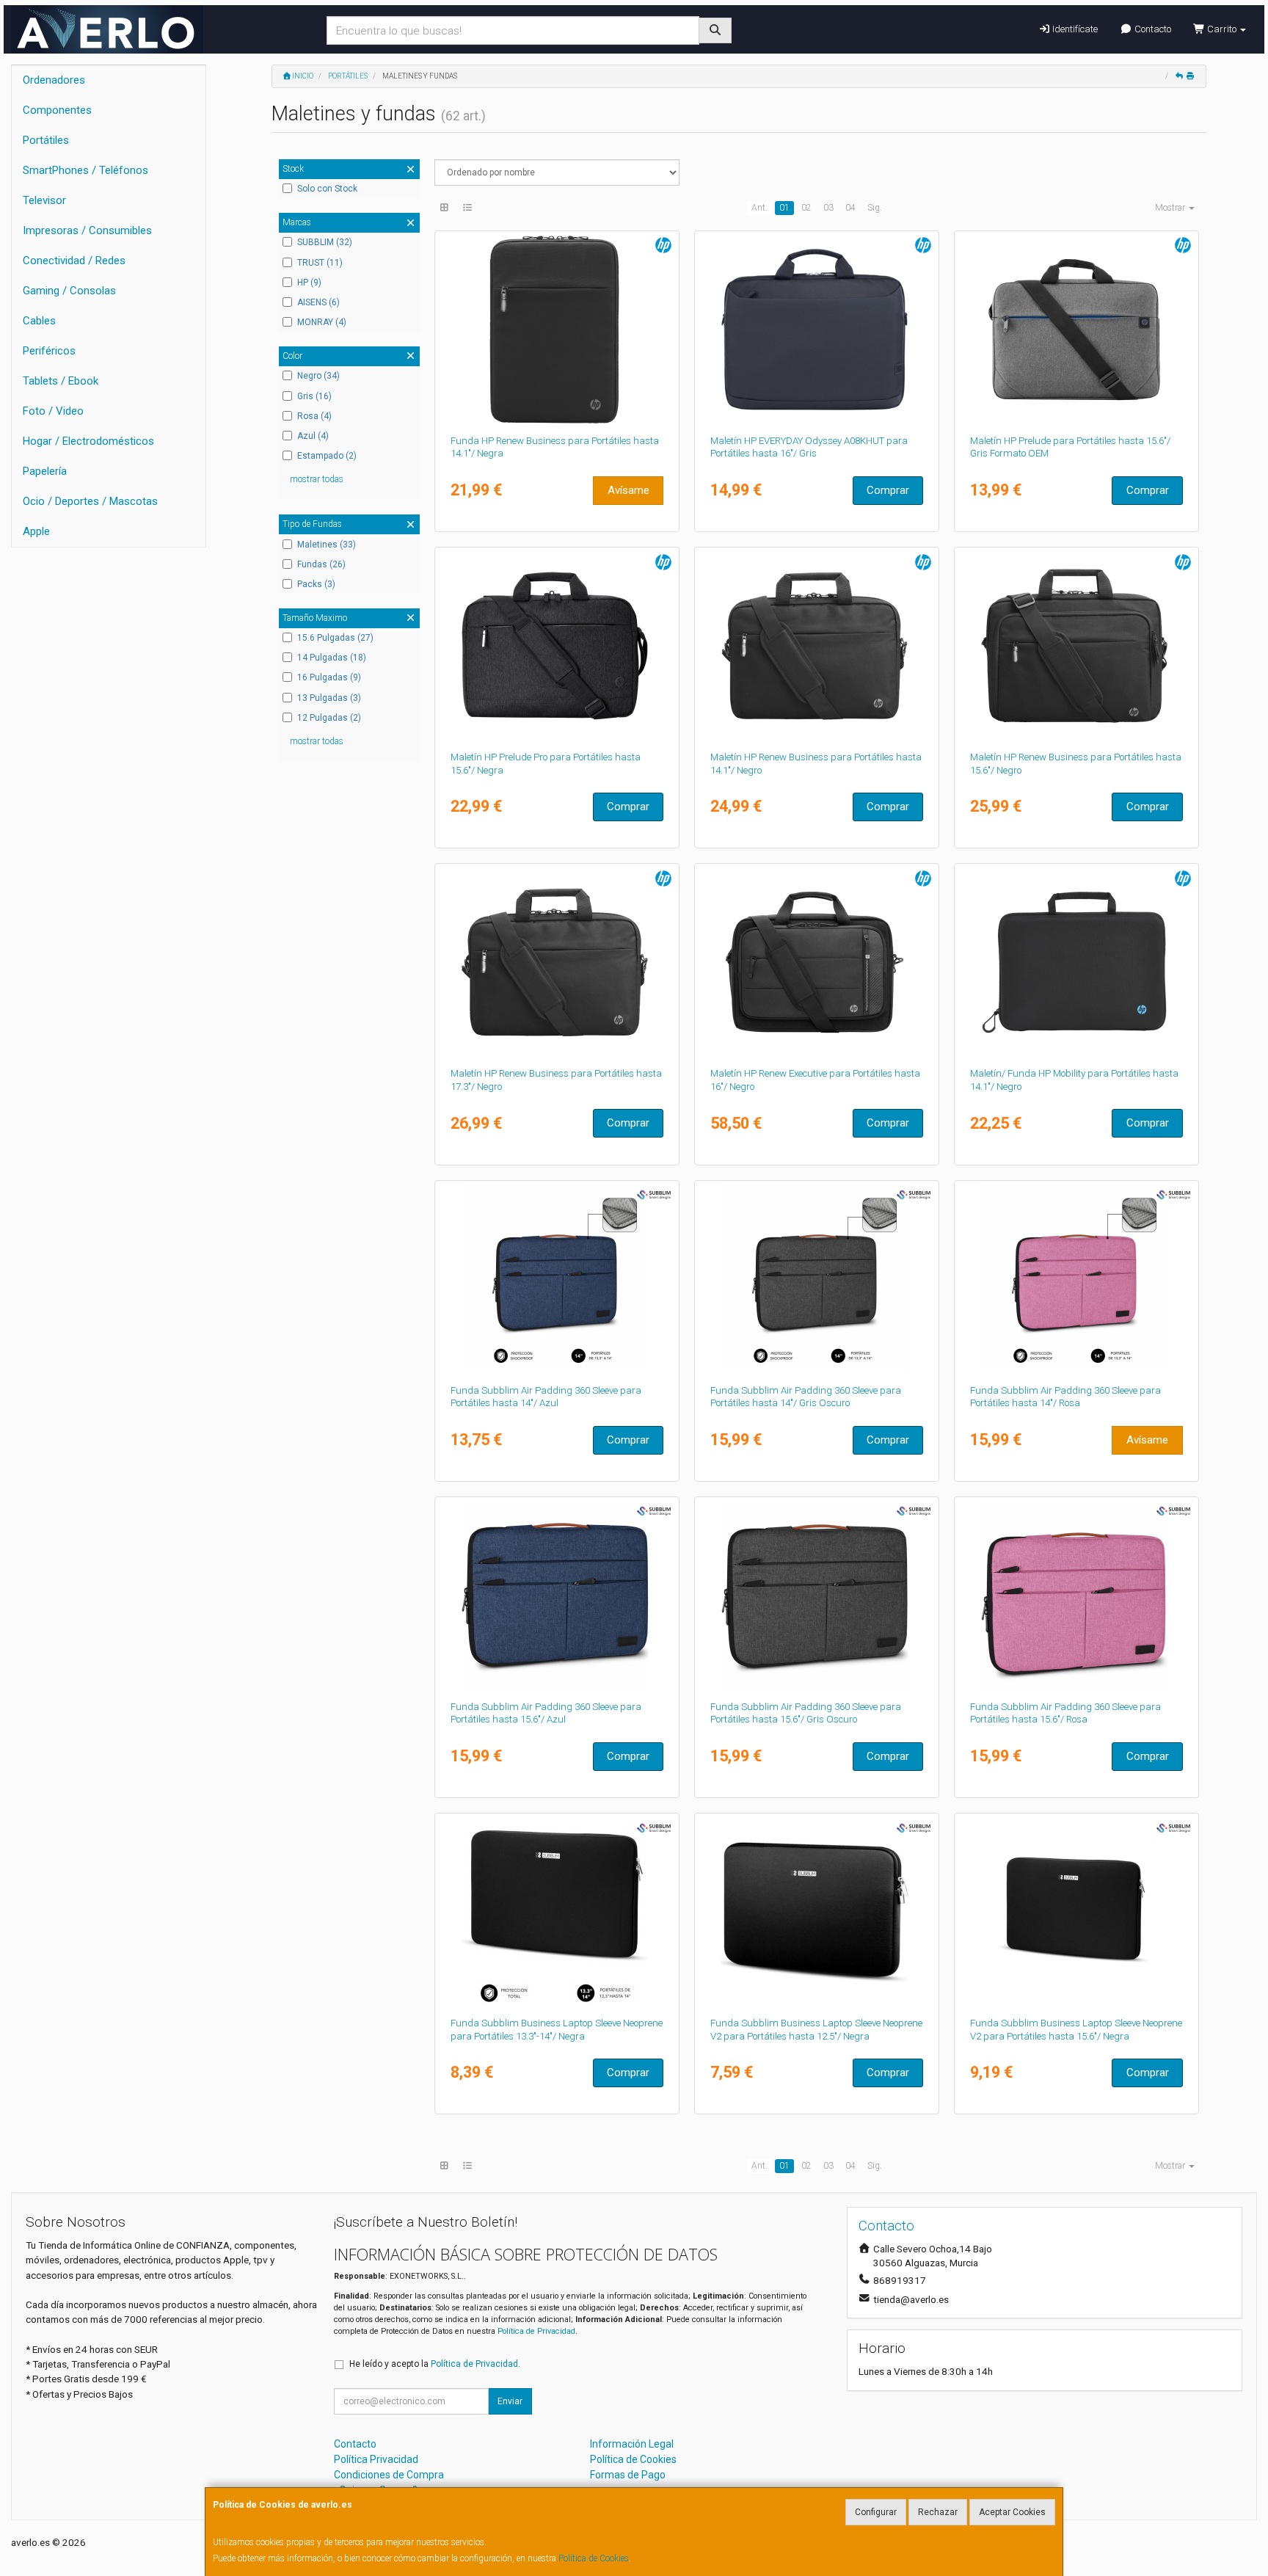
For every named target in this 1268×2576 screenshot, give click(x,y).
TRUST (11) (320, 263)
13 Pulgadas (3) (329, 698)
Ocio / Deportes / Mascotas (90, 501)
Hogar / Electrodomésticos (88, 441)
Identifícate (1074, 29)
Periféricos (49, 351)
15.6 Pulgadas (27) (335, 638)
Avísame (628, 490)
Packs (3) (316, 584)
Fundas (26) (321, 564)
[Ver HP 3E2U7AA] (557, 330)
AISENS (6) (318, 302)
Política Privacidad (376, 2459)
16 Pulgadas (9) (329, 677)
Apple (36, 531)
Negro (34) (318, 376)
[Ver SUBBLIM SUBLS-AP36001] (817, 1279)
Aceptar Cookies (1012, 2512)
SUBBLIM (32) (325, 242)
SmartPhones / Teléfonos (85, 170)
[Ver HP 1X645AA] (557, 646)
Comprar (888, 490)
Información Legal (632, 2444)
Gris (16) (314, 396)
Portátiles (46, 140)
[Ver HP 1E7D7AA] (1077, 330)
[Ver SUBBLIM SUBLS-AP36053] (1077, 1596)
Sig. (875, 208)
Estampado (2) (327, 456)
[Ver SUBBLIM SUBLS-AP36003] (557, 1279)
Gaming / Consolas (69, 291)
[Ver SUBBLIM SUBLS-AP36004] (1077, 1279)
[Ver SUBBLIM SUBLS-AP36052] (557, 1596)
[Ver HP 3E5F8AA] (1077, 646)
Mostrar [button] (1171, 208)
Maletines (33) (327, 545)
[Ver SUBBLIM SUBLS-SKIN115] (1077, 1912)
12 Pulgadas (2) (329, 718)
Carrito (1222, 29)
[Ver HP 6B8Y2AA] (817, 962)
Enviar (510, 2401)
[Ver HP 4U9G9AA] (1077, 962)
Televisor (44, 200)
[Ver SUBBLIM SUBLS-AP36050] (817, 1596)
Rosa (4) (314, 416)
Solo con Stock (327, 189)
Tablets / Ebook (61, 381)
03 (828, 208)
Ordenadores (54, 80)
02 (806, 208)
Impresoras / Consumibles (87, 230)
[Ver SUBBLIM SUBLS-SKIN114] (557, 1912)
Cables (39, 321)
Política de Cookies (594, 2558)
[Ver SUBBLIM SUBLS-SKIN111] (817, 1912)
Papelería (45, 471)
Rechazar (938, 2512)
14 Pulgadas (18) (332, 658)
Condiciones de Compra (389, 2475)
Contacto (1152, 29)
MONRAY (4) (322, 322)
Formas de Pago (628, 2475)
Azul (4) (313, 436)
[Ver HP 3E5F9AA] (817, 646)
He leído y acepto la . (435, 2364)
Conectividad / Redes (74, 261)
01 (784, 208)
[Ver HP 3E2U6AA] (557, 962)
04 (850, 208)
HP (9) (309, 283)
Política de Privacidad (536, 2331)
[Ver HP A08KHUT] (817, 330)
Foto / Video (53, 411)
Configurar (876, 2512)
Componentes (57, 110)
